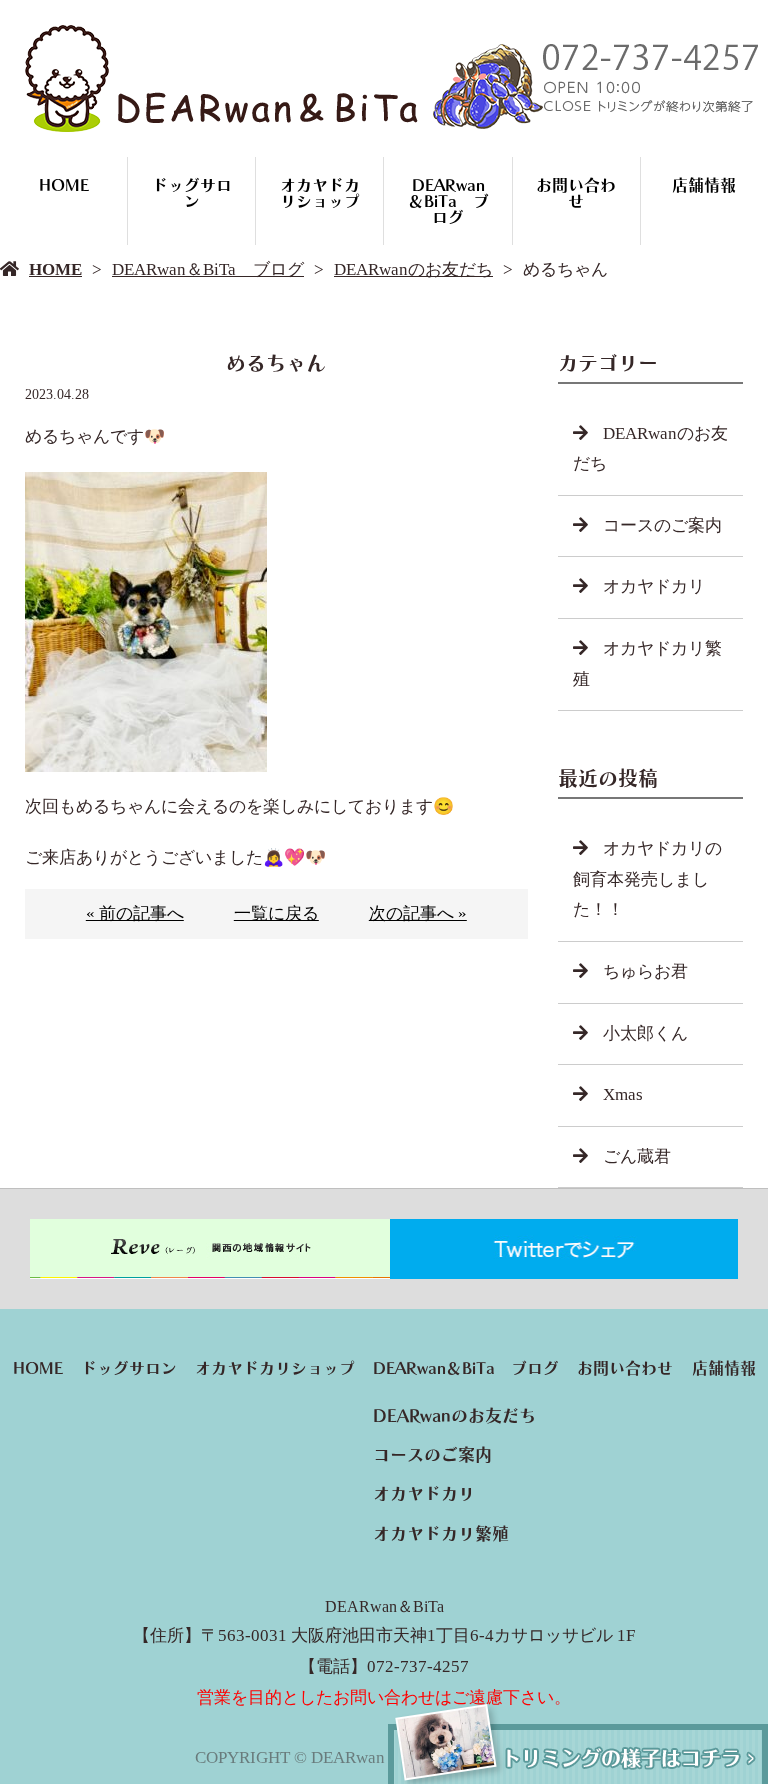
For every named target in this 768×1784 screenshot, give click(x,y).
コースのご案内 (662, 525)
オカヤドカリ (654, 586)
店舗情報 (704, 185)
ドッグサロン (192, 193)
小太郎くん (645, 1033)
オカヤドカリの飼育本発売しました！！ (647, 879)
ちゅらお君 (645, 971)
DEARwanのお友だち (413, 269)
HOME (64, 185)
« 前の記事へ (135, 913)
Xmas (623, 1094)
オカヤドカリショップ (320, 193)
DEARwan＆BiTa (384, 1606)
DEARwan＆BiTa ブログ (448, 201)
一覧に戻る (276, 913)
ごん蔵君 (637, 1156)
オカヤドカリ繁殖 (647, 664)
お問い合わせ (576, 193)
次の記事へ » (418, 913)
